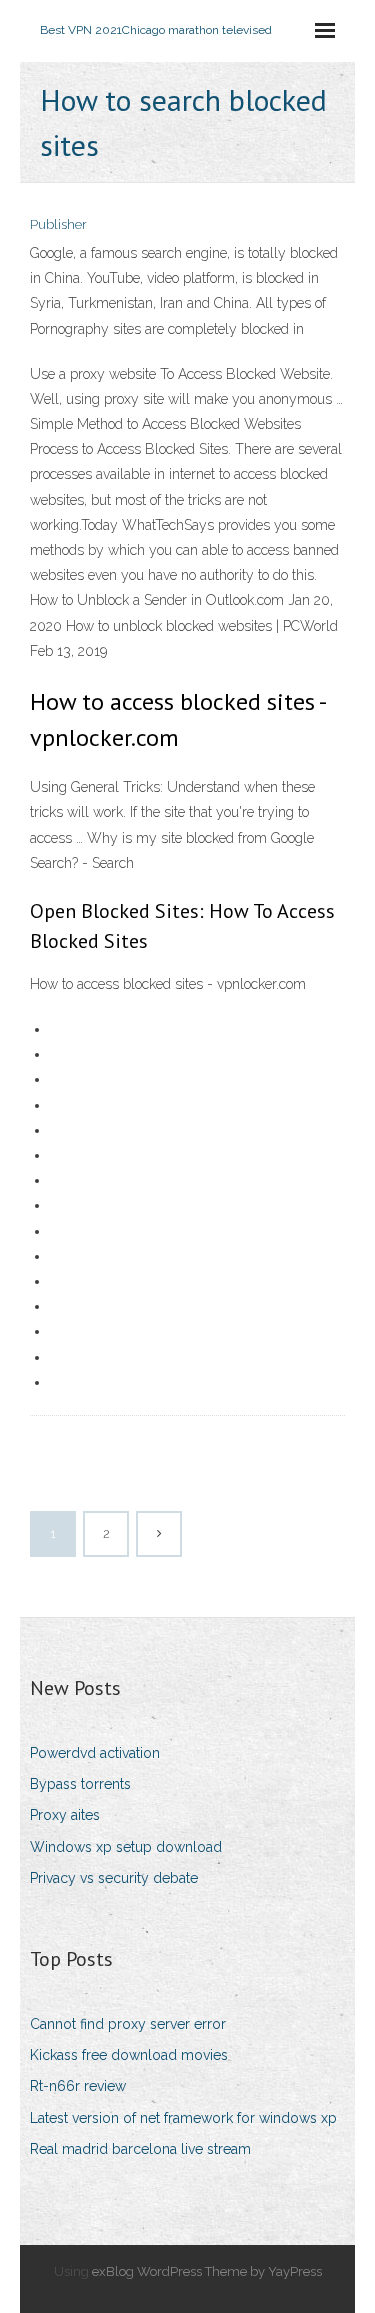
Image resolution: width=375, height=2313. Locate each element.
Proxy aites (65, 1815)
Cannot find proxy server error (128, 2024)
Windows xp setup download (126, 1847)
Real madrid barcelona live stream (140, 2149)
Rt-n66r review (78, 2086)
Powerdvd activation (95, 1753)
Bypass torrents (80, 1784)
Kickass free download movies (129, 2055)
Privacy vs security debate (114, 1878)
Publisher (58, 224)
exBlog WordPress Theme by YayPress (207, 2271)
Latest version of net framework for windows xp (183, 2118)
